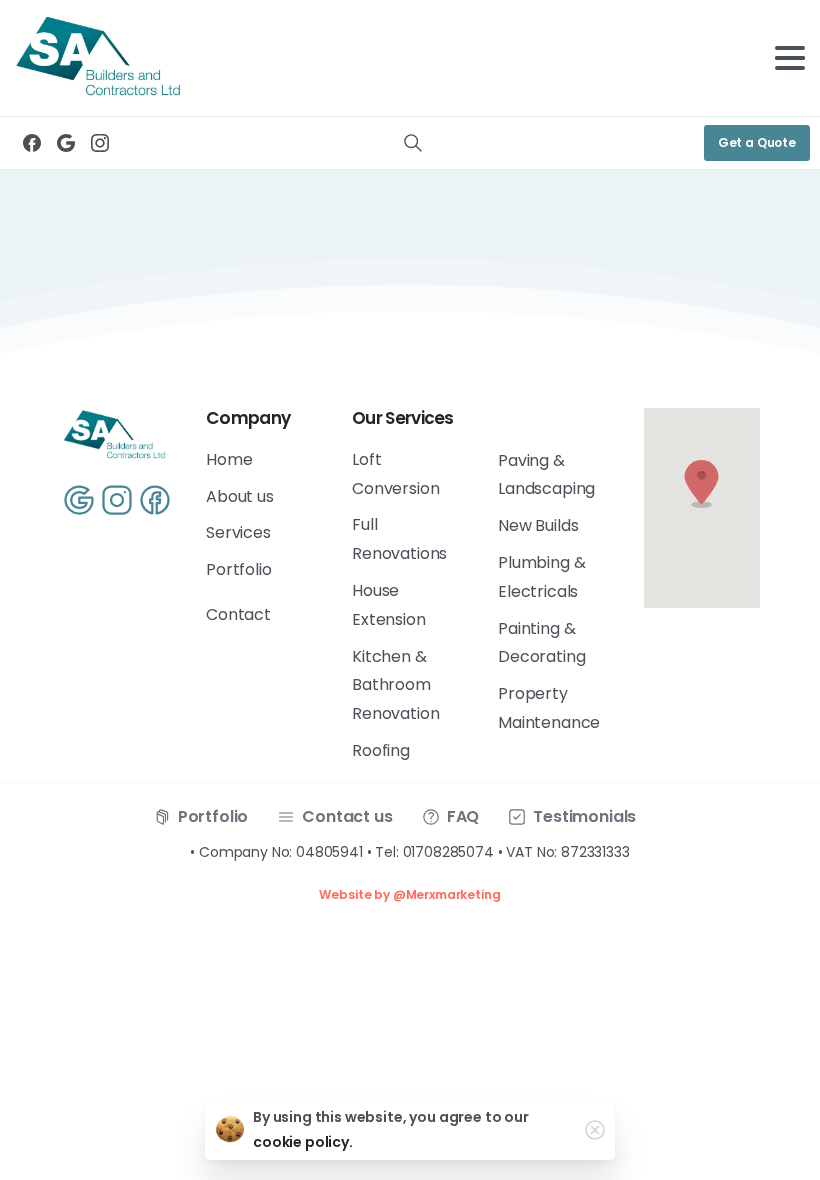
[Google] (66, 143)
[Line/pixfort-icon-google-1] (79, 499)
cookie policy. (303, 1142)
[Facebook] (32, 143)
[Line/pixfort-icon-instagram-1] (117, 499)
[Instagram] (100, 143)
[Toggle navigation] (790, 58)
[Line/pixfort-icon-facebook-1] (155, 499)
